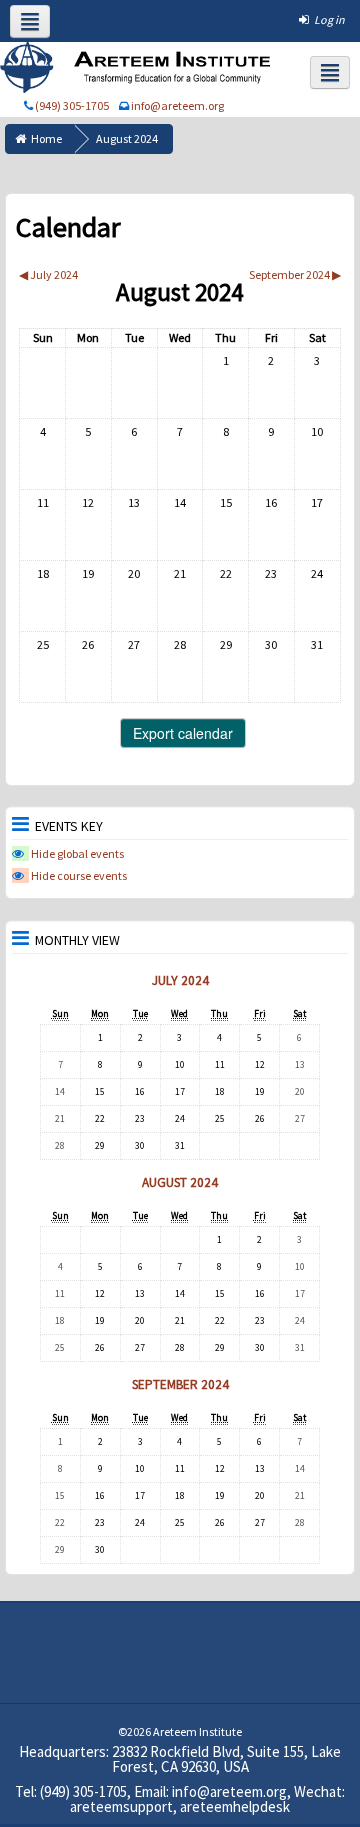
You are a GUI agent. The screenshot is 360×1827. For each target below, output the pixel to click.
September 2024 (180, 1384)
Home (46, 138)
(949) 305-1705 (72, 105)
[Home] (138, 66)
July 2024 (180, 980)
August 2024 (127, 138)
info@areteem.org (177, 105)
